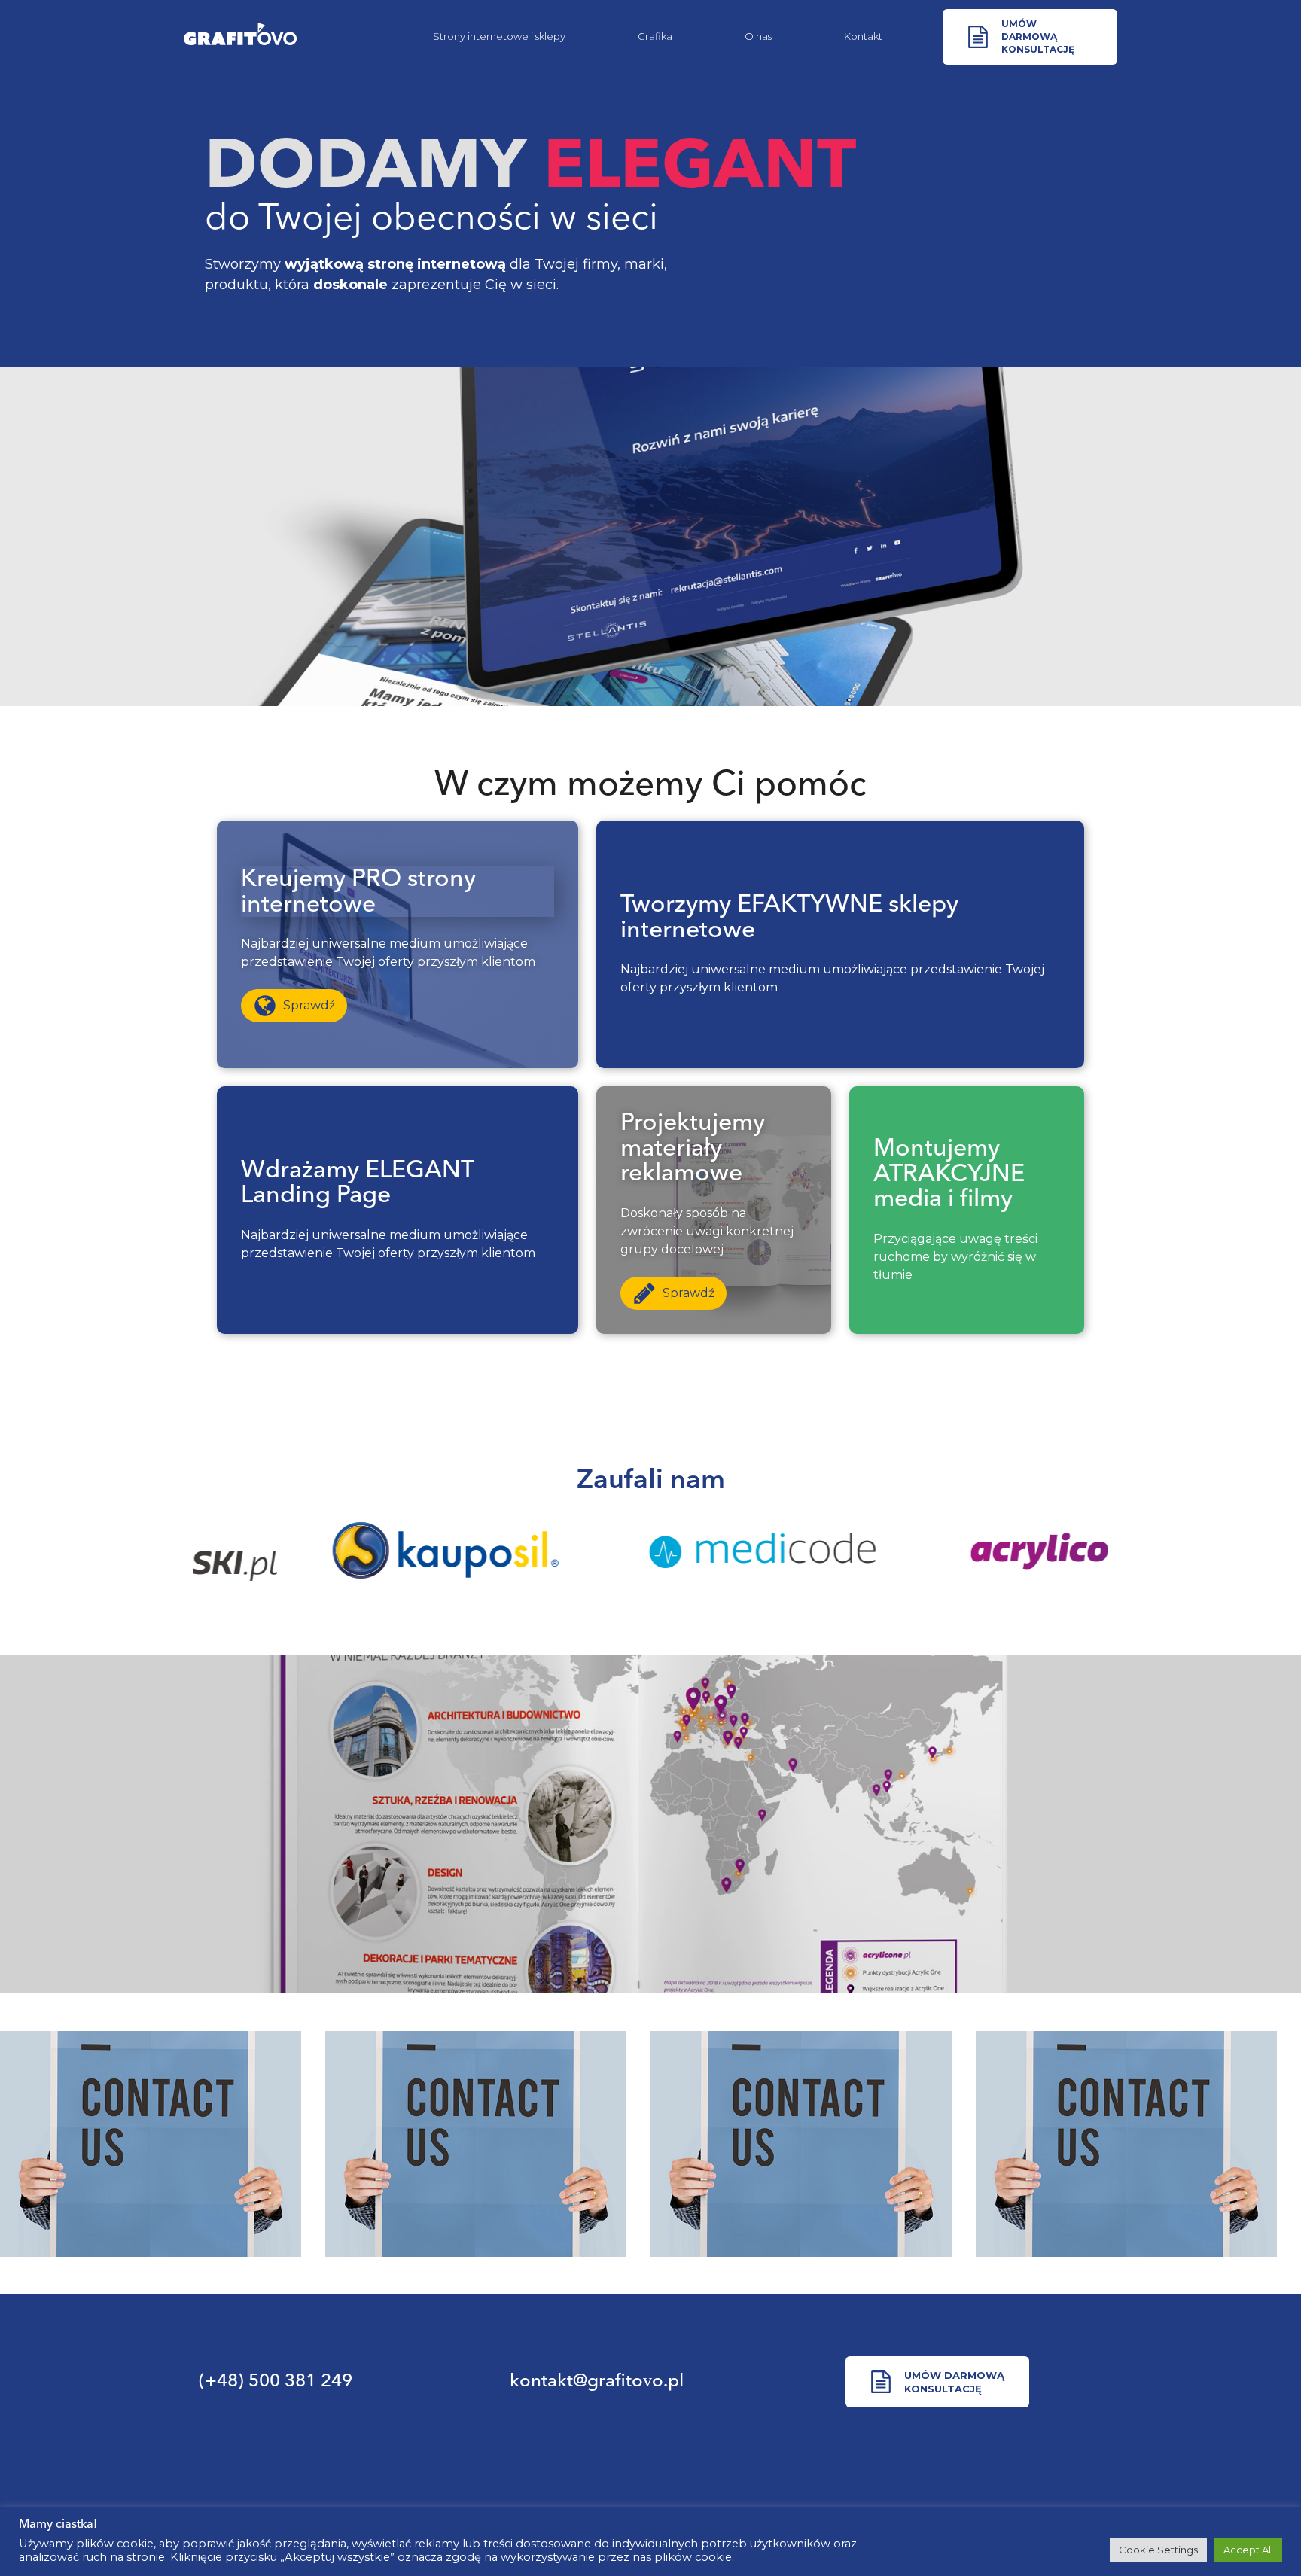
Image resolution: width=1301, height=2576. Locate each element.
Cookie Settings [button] (1158, 2550)
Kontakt (863, 36)
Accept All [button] (1248, 2550)
